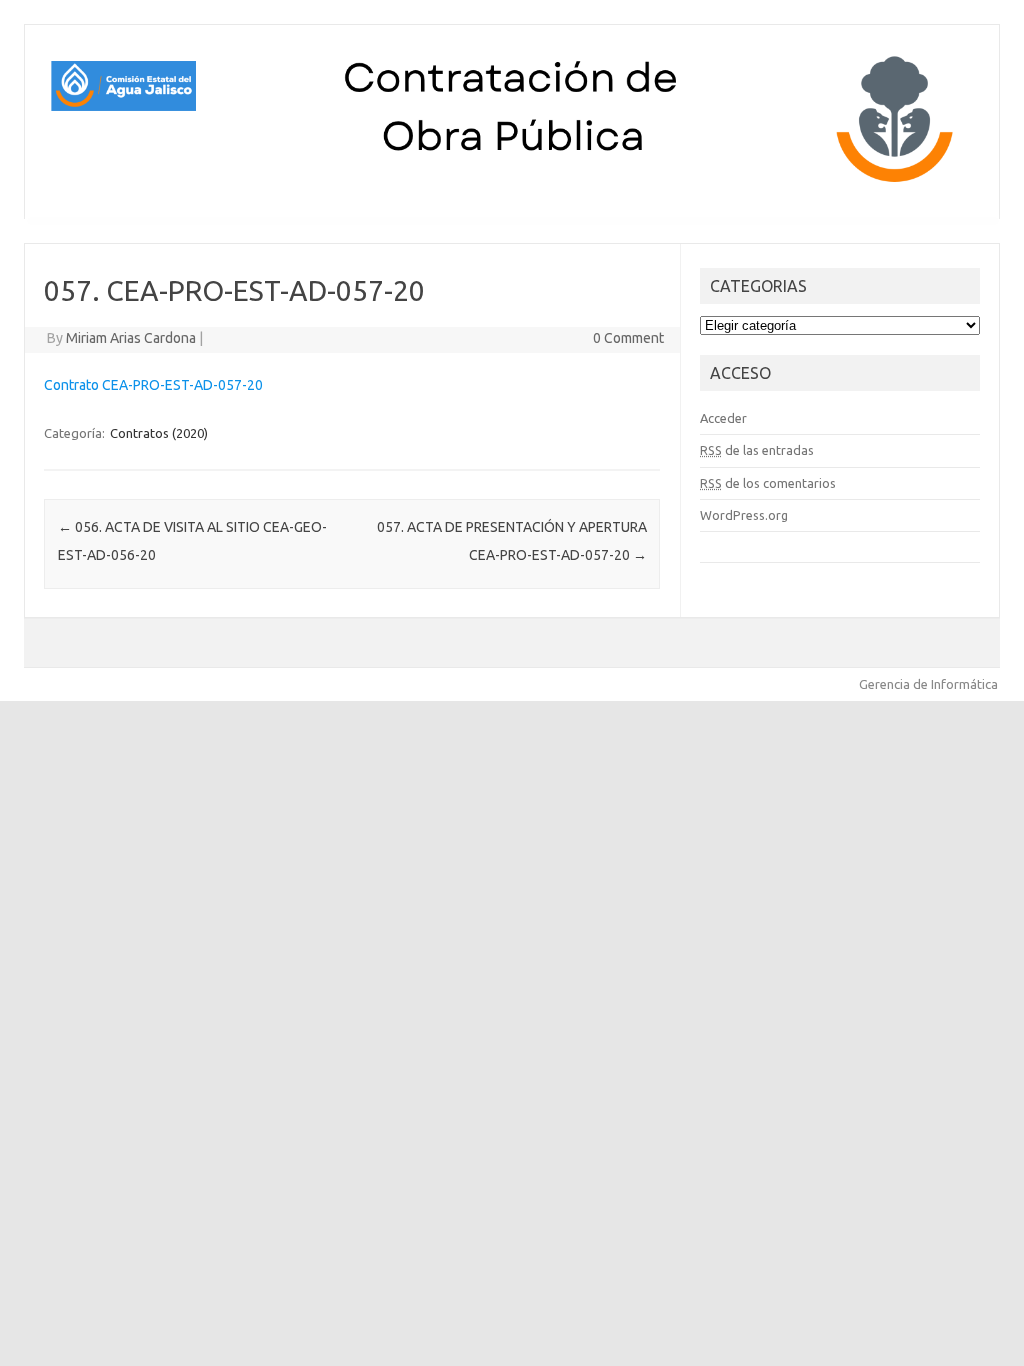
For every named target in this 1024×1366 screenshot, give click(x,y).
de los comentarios (768, 483)
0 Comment (628, 338)
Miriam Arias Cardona (131, 338)
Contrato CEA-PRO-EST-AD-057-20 (153, 385)
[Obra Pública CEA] (512, 185)
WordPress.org (744, 515)
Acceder (723, 418)
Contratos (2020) (159, 433)
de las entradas (757, 450)
